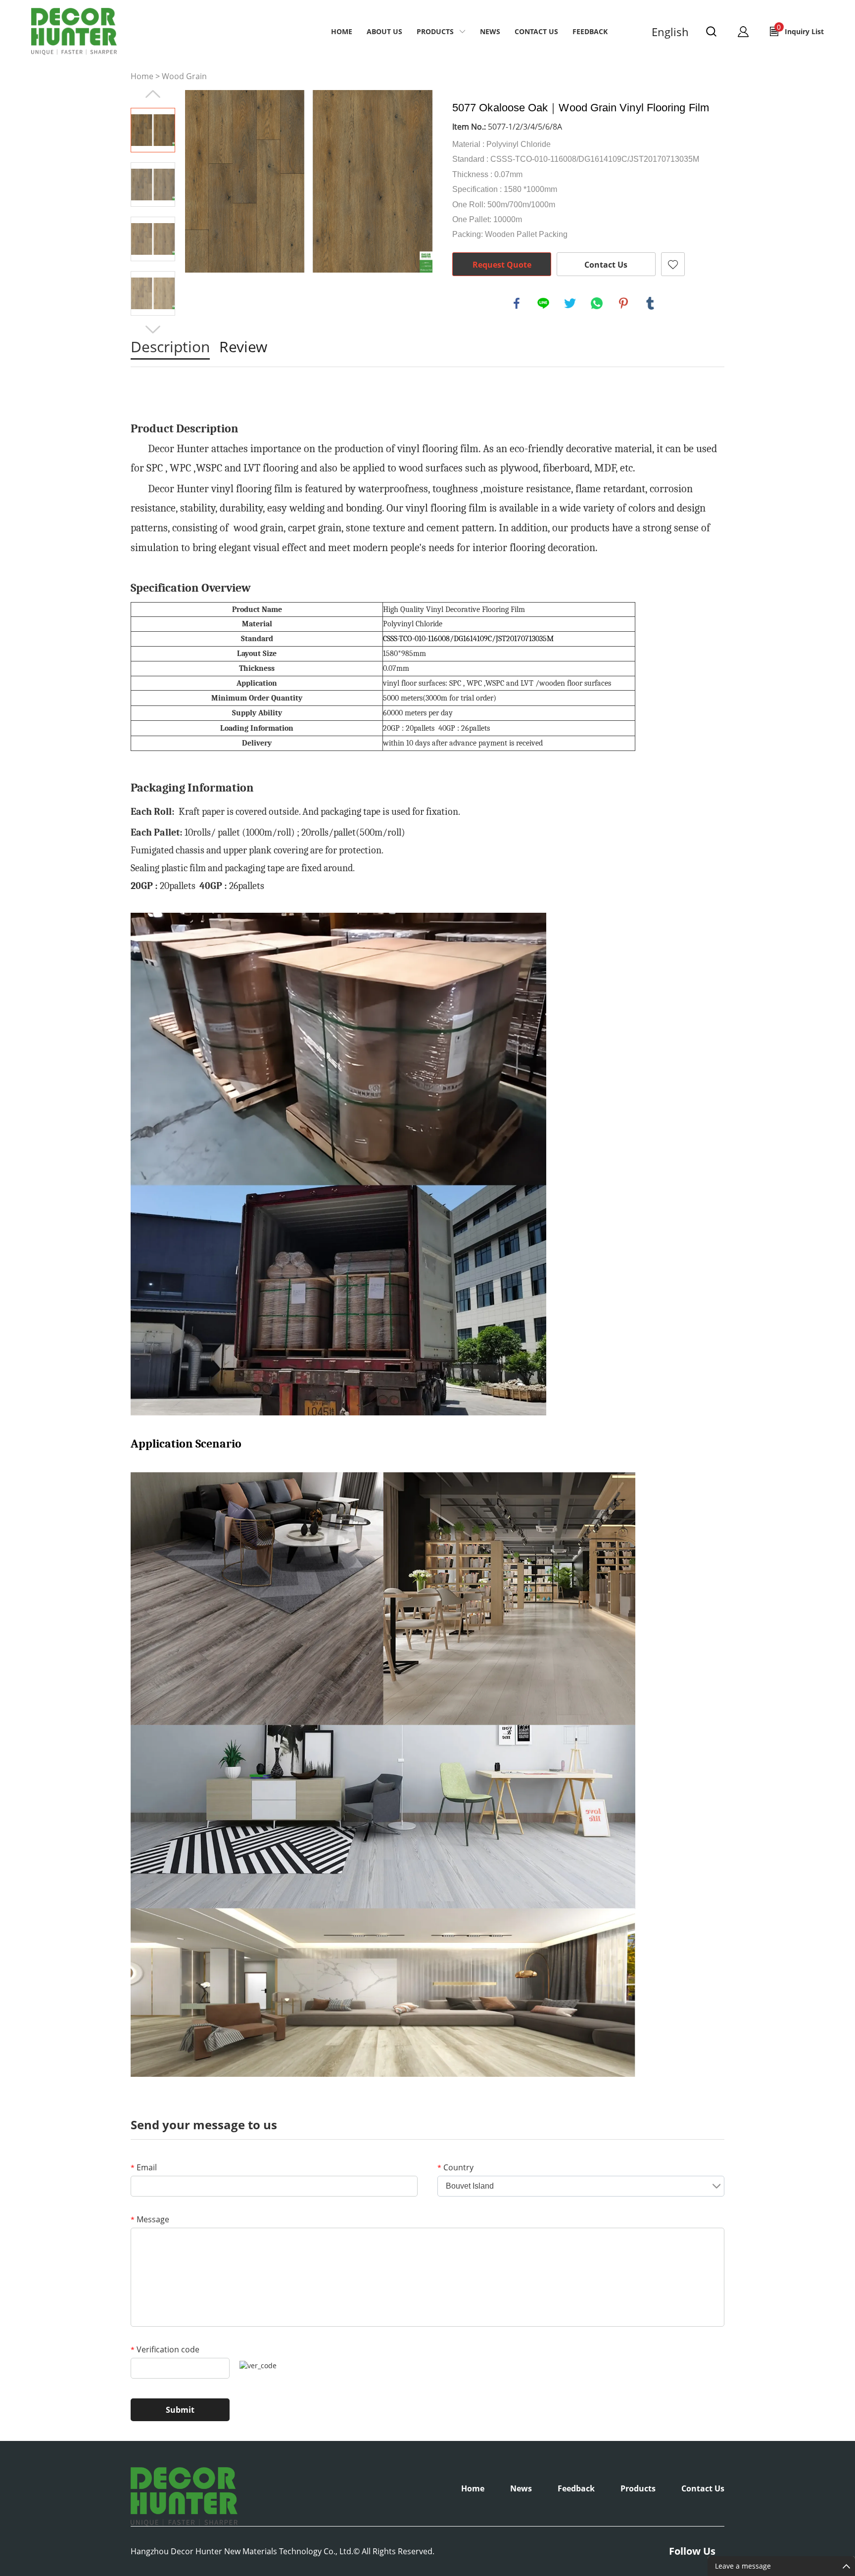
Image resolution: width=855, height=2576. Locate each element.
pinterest (623, 303)
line (543, 303)
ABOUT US (384, 31)
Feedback (590, 31)
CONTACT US (536, 31)
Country (455, 2167)
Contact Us (606, 265)
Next (153, 329)
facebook (517, 303)
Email (144, 2167)
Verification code (165, 2349)
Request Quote (502, 265)
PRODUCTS (435, 31)
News (521, 2488)
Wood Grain (184, 76)
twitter (570, 303)
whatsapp (597, 303)
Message (150, 2219)
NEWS (490, 31)
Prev (153, 94)
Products (638, 2488)
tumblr (650, 303)
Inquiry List (800, 29)
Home (342, 31)
